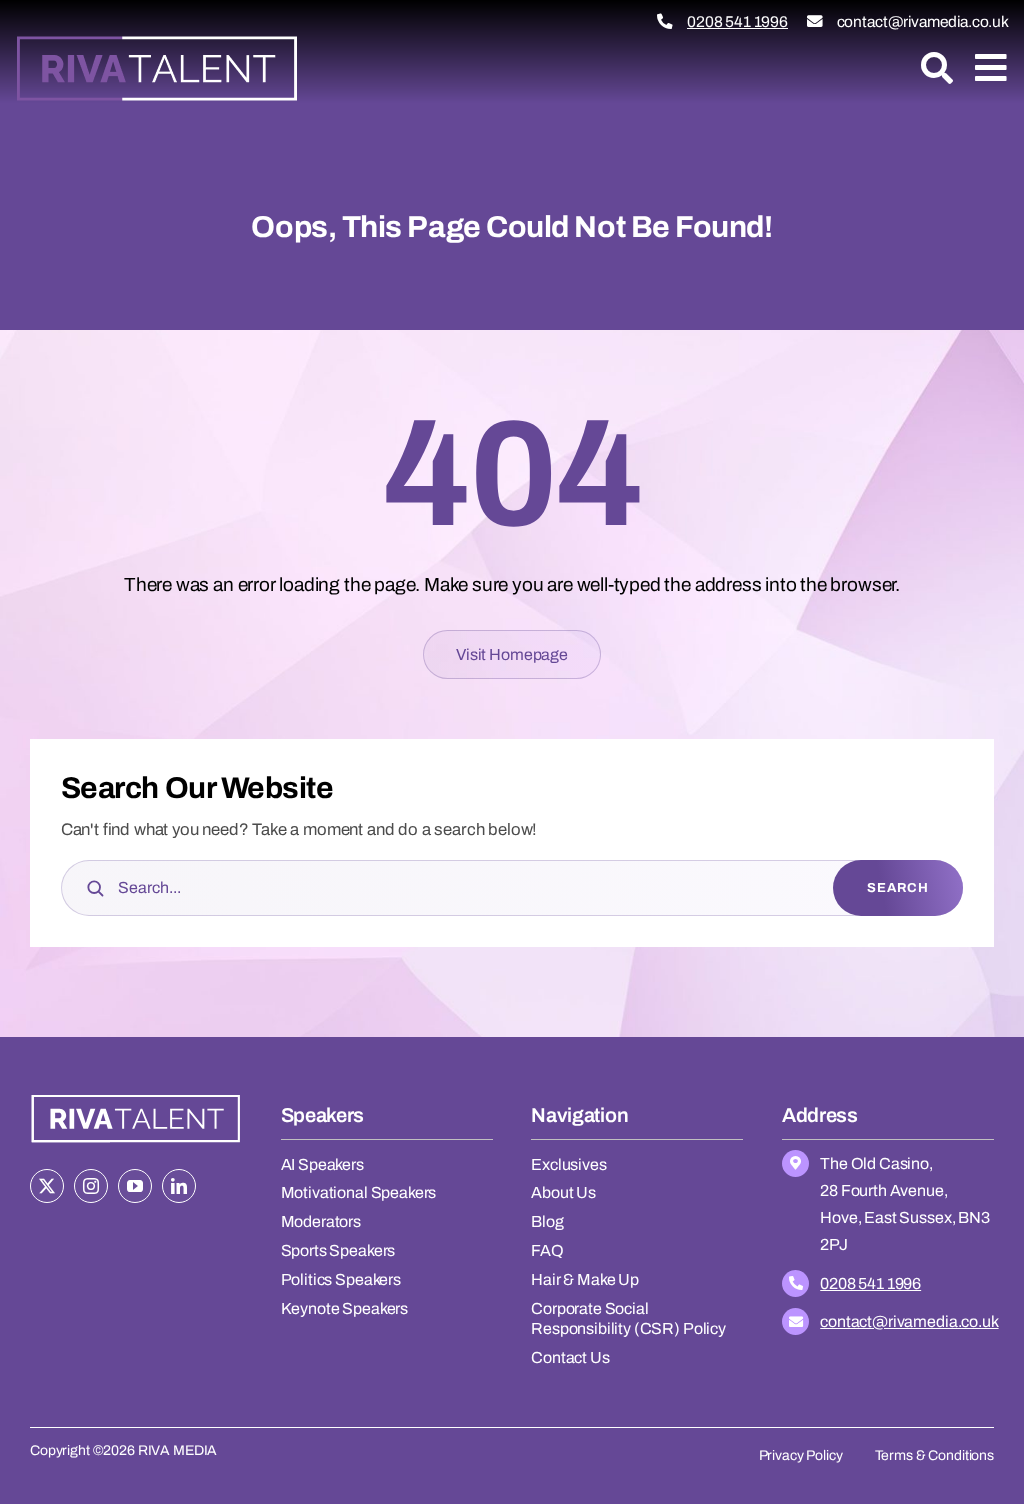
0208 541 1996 (737, 21)
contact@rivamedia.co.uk (923, 21)
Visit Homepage (512, 654)
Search (898, 888)
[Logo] (157, 41)
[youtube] (135, 1186)
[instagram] (91, 1186)
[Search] (937, 68)
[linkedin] (179, 1186)
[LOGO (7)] (136, 1096)
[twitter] (47, 1186)
